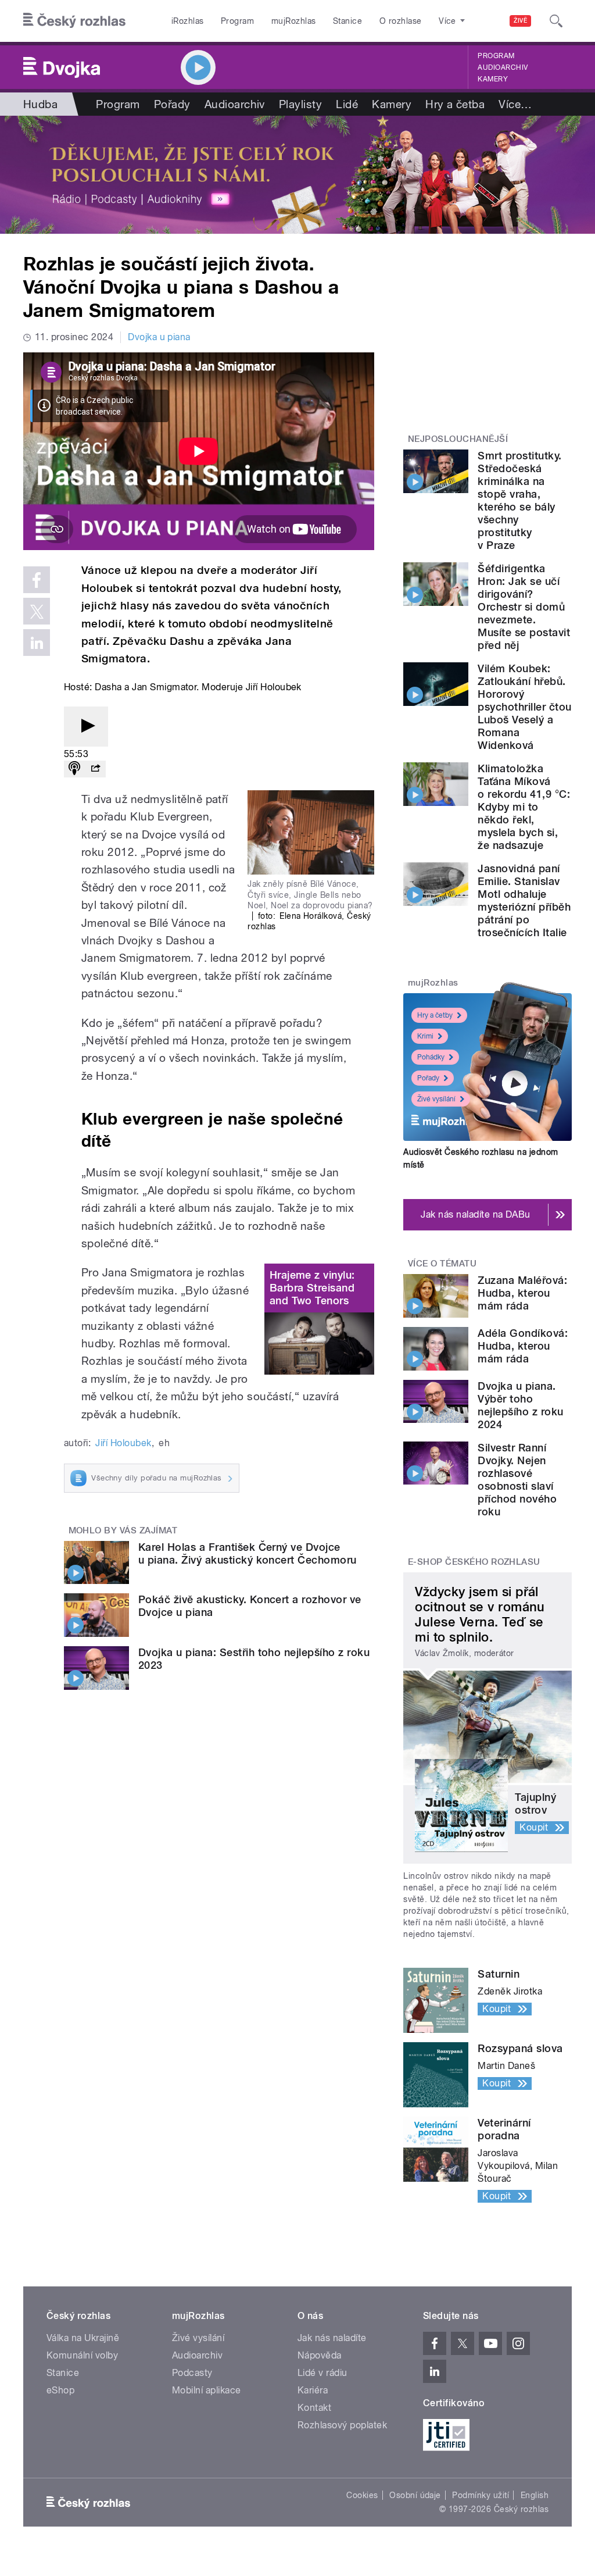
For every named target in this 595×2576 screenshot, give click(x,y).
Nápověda (320, 2355)
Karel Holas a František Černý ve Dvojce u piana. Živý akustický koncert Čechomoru (248, 1553)
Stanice (347, 21)
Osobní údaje (415, 2495)
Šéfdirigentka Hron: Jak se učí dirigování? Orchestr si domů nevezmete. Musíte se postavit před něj (524, 607)
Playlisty (300, 104)
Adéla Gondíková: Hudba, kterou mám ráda (523, 1346)
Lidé (347, 104)
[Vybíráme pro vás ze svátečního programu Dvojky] (297, 175)
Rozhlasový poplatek (342, 2425)
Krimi (425, 1036)
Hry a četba (455, 104)
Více (515, 104)
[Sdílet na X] (37, 611)
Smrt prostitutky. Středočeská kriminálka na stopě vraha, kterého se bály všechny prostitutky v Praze (519, 500)
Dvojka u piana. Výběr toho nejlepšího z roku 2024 (520, 1405)
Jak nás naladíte (332, 2338)
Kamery (493, 79)
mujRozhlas (294, 21)
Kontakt (314, 2408)
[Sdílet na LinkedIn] (37, 643)
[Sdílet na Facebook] (37, 580)
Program (237, 21)
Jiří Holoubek (123, 1443)
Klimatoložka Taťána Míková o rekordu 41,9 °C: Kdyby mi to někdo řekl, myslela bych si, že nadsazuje (524, 807)
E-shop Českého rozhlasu (474, 1562)
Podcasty (192, 2373)
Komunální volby (82, 2355)
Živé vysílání (436, 1099)
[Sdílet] (95, 769)
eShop (60, 2390)
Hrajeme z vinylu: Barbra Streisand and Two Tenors (312, 1288)
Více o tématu (442, 1264)
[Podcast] (74, 769)
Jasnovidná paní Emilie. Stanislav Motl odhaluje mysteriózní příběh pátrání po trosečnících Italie (524, 900)
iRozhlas (188, 21)
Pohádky (431, 1057)
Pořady (172, 104)
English (535, 2495)
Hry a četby (435, 1015)
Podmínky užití (481, 2495)
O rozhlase (401, 21)
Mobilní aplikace (207, 2390)
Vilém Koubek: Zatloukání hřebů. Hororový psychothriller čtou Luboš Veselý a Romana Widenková (524, 707)
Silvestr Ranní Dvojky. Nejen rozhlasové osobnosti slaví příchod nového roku (517, 1480)
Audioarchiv (503, 67)
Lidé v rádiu (322, 2373)
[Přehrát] (86, 727)
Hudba (40, 104)
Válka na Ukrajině (83, 2338)
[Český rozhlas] (74, 21)
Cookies (362, 2495)
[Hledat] (556, 21)
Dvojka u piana (159, 337)
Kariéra (313, 2390)
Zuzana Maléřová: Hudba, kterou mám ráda (522, 1293)
